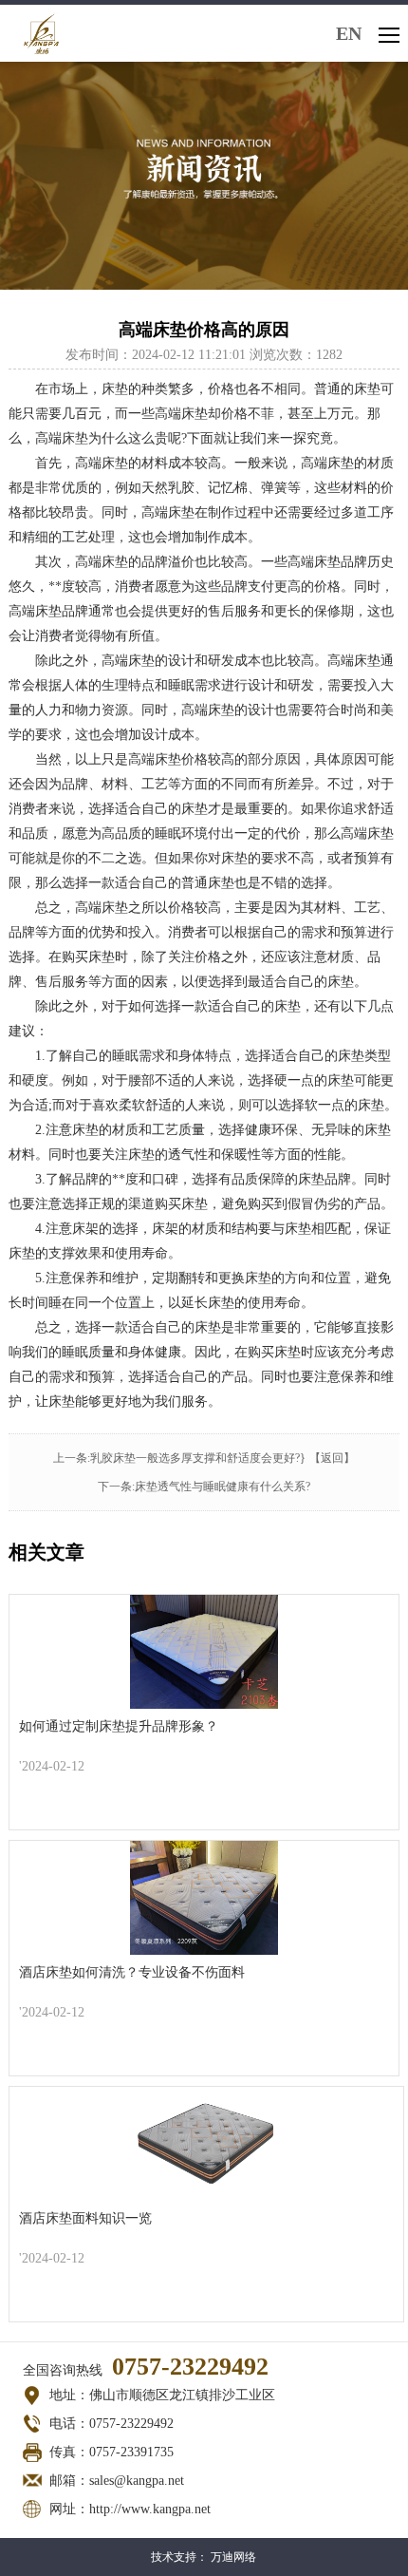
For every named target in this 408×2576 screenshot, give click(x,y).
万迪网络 (233, 2557)
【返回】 (332, 1458)
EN (349, 33)
